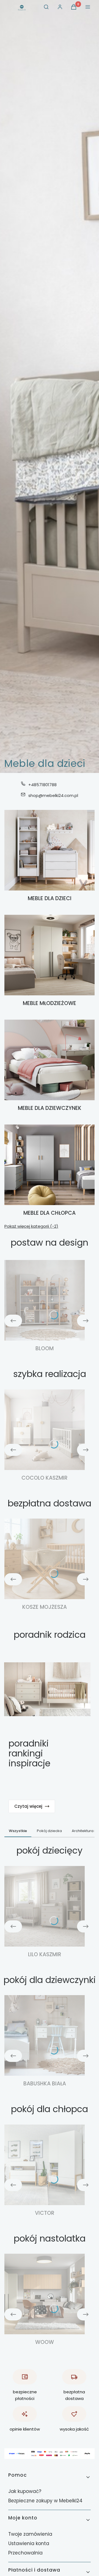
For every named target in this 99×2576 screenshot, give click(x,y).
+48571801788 (42, 785)
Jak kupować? (25, 2491)
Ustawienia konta (29, 2543)
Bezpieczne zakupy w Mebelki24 (45, 2501)
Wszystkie (18, 1831)
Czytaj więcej (28, 1806)
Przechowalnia (25, 2553)
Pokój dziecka (49, 1831)
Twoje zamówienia (30, 2534)
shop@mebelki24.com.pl (53, 795)
